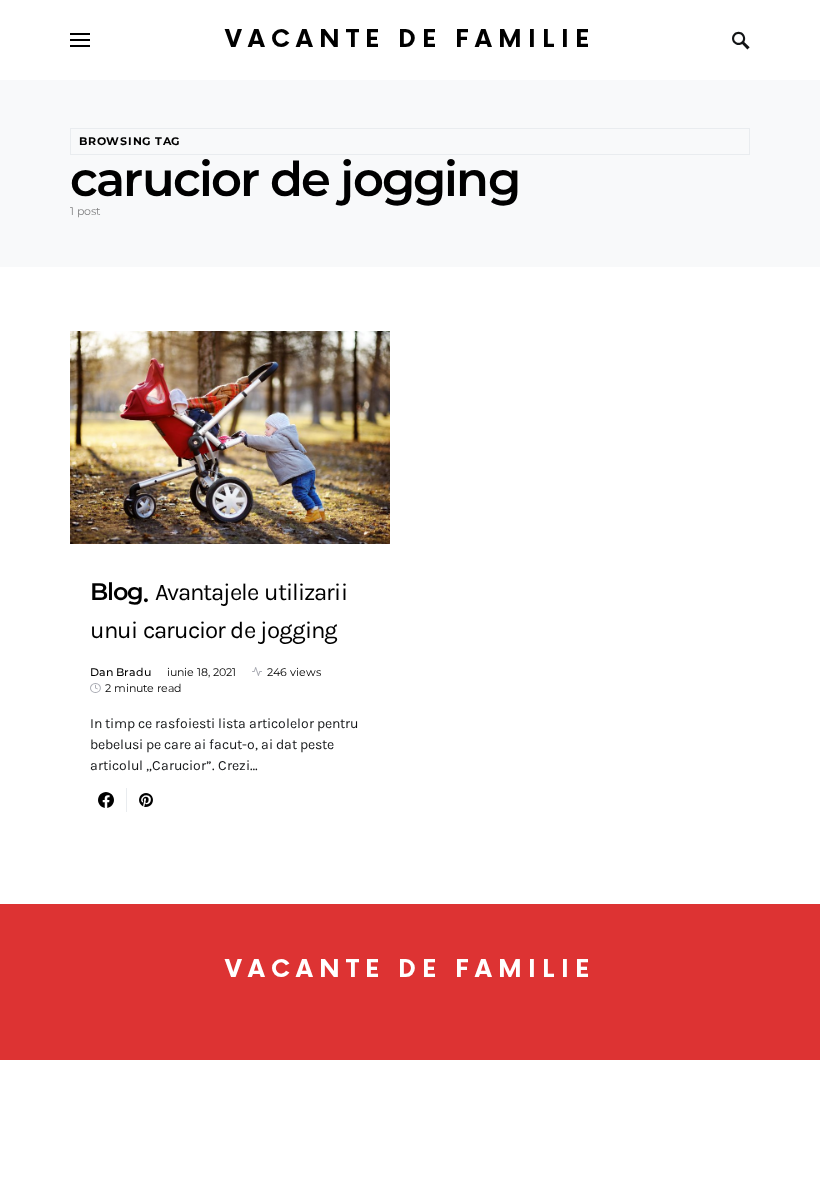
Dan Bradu (120, 672)
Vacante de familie (410, 39)
